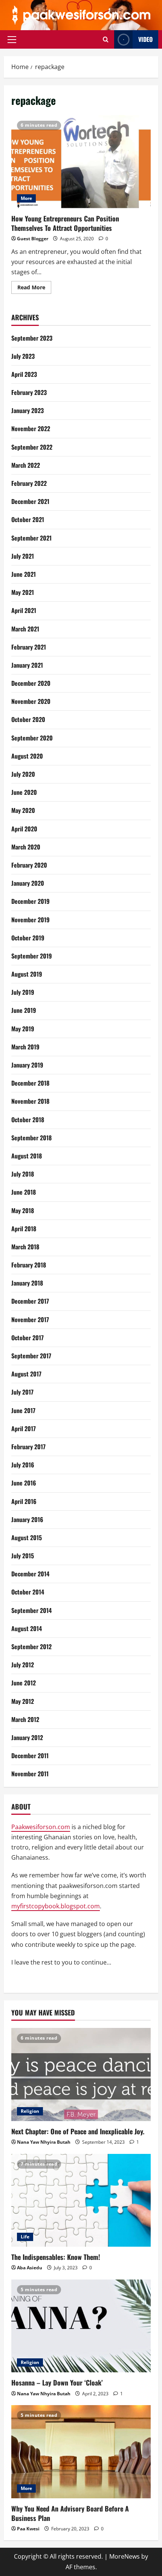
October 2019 (28, 938)
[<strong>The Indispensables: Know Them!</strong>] (81, 2200)
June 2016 (24, 1483)
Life (25, 2237)
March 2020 (26, 847)
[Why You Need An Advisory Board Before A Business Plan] (81, 2452)
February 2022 (29, 483)
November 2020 (31, 701)
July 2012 (23, 1665)
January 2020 (28, 883)
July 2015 (23, 1556)
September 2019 (32, 956)
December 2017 (30, 1301)
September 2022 (32, 447)
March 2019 (25, 1047)
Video (145, 39)
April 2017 (24, 1429)
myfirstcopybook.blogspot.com (56, 1906)
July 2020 (23, 774)
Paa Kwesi (28, 2529)
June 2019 (24, 1010)
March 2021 (25, 629)
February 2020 (29, 865)
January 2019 (27, 1065)
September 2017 (31, 1356)
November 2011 (30, 1774)
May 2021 (23, 592)
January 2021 (27, 665)
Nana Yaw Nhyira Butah (44, 2142)
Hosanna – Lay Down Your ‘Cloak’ (57, 2382)
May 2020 (23, 810)
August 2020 (27, 756)
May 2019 (23, 1029)
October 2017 (28, 1338)
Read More (34, 289)
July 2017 (22, 1392)
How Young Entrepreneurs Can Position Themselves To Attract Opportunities (81, 162)
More (26, 198)
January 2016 (27, 1519)
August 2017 (26, 1374)
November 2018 (30, 1101)
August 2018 (27, 1156)
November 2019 (31, 920)
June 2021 (24, 574)
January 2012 (27, 1737)
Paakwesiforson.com (41, 1827)
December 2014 (30, 1574)
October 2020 (28, 719)
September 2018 (31, 1138)
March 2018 (25, 1247)
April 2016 (24, 1501)
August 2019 (27, 974)
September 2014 (31, 1610)
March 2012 (25, 1719)
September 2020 (32, 738)
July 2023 (23, 356)
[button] (12, 40)
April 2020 (24, 829)
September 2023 (32, 338)
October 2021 (28, 519)
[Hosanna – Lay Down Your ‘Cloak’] (81, 2326)
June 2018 (24, 1192)
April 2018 (24, 1229)
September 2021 (31, 538)
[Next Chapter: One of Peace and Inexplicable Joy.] (81, 2074)
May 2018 (23, 1210)
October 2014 (28, 1592)
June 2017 (23, 1410)
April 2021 (24, 610)
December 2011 (30, 1756)
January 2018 (27, 1283)
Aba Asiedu (30, 2268)
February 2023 (29, 392)
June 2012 (24, 1683)
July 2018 (23, 1174)
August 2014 (27, 1628)
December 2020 (31, 683)
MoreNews (125, 2556)
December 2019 (31, 901)
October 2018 (28, 1120)
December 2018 (30, 1083)
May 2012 (23, 1701)
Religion (30, 2111)
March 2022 (26, 465)
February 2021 (29, 647)
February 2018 (29, 1265)
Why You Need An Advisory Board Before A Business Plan (70, 2513)
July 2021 (23, 556)
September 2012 (31, 1647)
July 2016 (23, 1465)
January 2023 (28, 410)
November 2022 (31, 429)
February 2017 (28, 1447)
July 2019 (23, 992)
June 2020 (24, 792)
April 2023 (24, 374)
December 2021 (30, 501)
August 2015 (27, 1538)
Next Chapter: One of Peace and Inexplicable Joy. (78, 2131)
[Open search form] (106, 39)
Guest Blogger (33, 239)
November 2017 (30, 1319)
